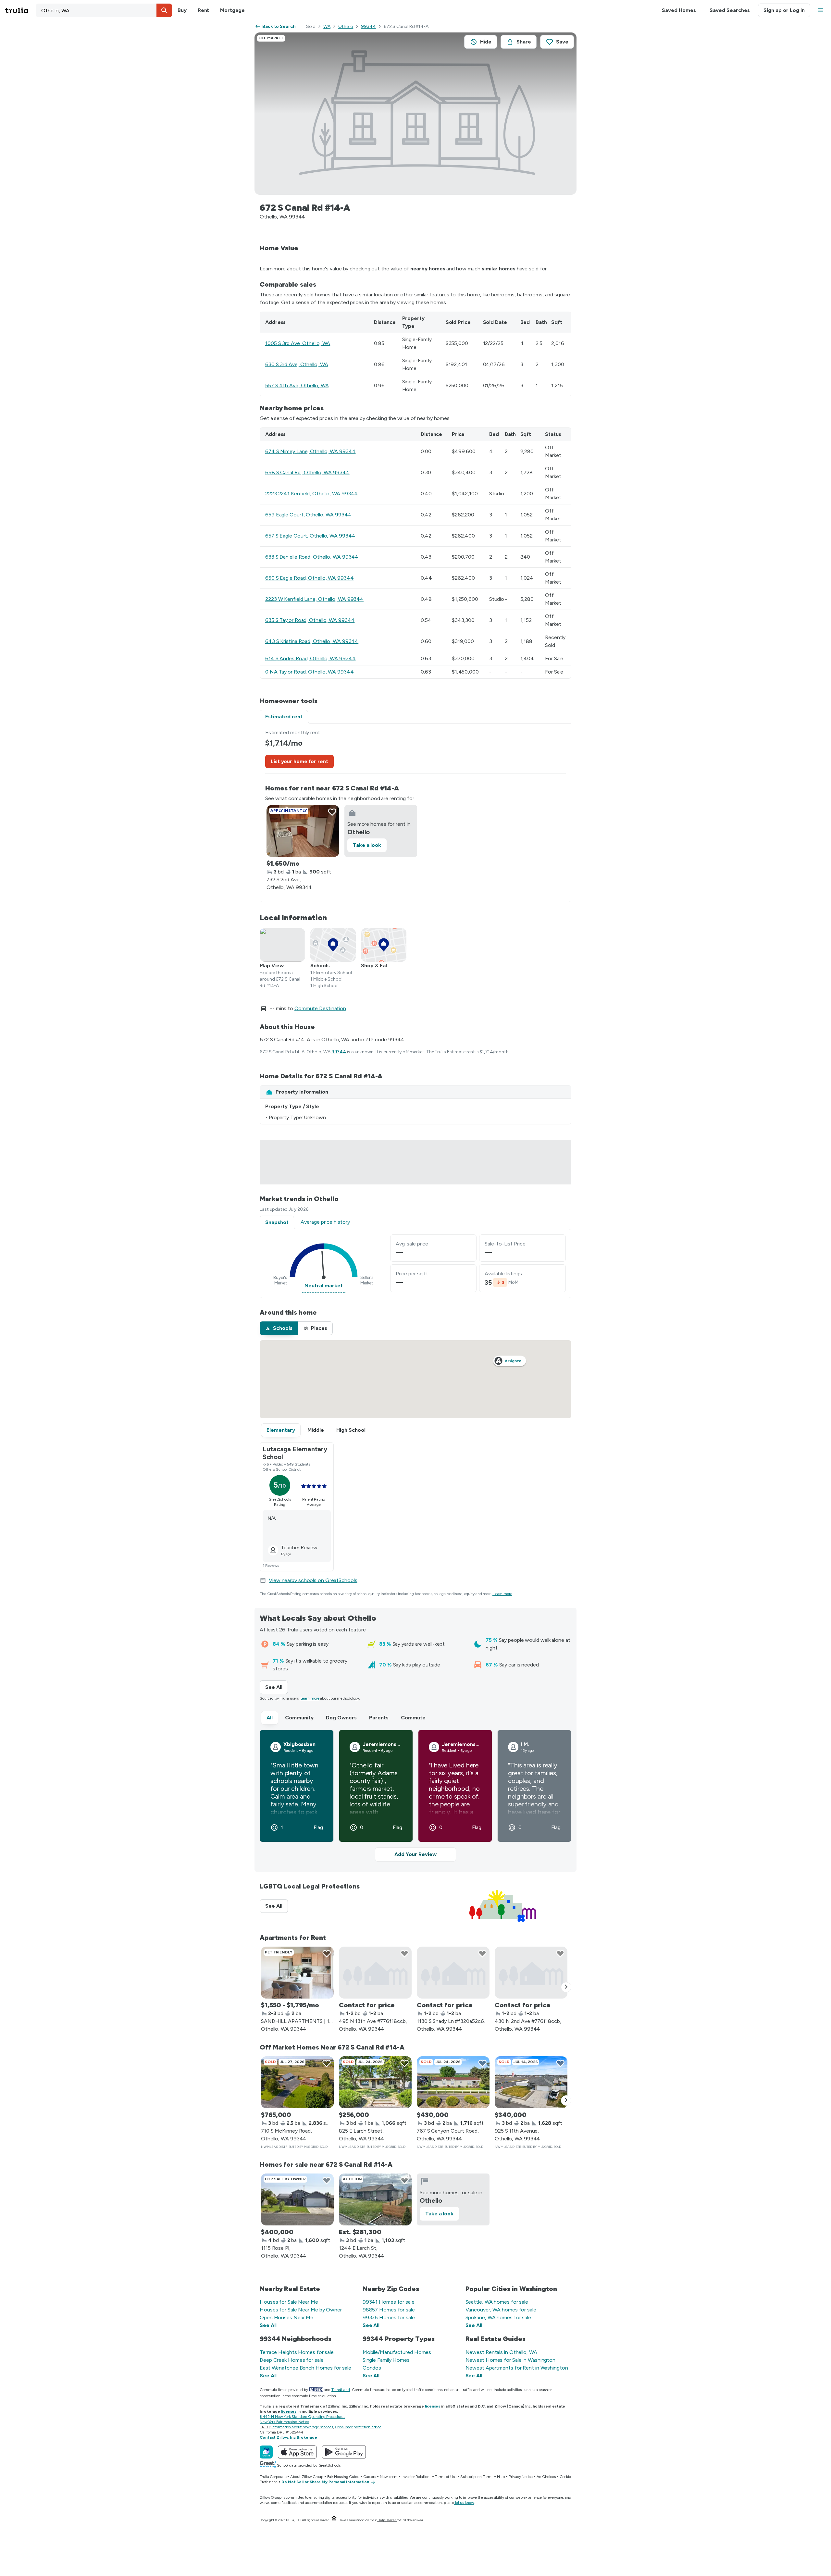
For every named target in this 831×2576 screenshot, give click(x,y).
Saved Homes (679, 10)
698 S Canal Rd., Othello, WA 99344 (307, 472)
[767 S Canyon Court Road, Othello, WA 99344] (453, 2082)
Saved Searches (730, 10)
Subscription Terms (477, 2477)
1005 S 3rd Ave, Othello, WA (298, 343)
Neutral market (324, 1286)
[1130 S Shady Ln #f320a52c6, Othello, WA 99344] (453, 1973)
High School (351, 1430)
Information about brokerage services (302, 2427)
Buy (182, 10)
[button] (164, 10)
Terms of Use (446, 2477)
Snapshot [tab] (277, 1222)
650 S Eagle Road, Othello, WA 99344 (310, 578)
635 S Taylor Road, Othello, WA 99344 (310, 620)
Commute (413, 1718)
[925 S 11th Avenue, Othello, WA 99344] (531, 2082)
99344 (368, 26)
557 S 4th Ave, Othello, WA (297, 385)
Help (501, 2477)
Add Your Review (415, 1854)
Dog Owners (341, 1718)
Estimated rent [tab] (284, 717)
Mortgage (232, 10)
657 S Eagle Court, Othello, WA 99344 (310, 536)
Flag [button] (318, 1827)
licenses (433, 2406)
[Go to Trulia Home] (20, 10)
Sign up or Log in (784, 10)
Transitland (341, 2390)
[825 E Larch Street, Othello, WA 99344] (375, 2082)
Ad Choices (546, 2477)
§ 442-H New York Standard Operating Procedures (302, 2417)
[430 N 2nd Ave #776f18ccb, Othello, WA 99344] (531, 1973)
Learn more (503, 1594)
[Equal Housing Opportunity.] (334, 2520)
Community (299, 1718)
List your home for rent (299, 761)
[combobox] (104, 10)
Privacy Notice (521, 2477)
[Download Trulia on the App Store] (297, 2452)
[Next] (566, 1987)
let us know (465, 2503)
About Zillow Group (307, 2477)
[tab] (279, 1328)
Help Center (387, 2520)
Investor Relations (416, 2477)
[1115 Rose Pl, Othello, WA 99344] (297, 2199)
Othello (346, 26)
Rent (204, 10)
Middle (316, 1430)
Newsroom (389, 2477)
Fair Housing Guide (343, 2477)
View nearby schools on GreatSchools (313, 1580)
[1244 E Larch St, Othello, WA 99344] (375, 2199)
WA (327, 26)
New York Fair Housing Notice (284, 2422)
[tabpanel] (415, 813)
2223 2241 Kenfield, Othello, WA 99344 (311, 494)
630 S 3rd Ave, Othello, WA (297, 364)
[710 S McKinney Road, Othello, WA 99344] (297, 2082)
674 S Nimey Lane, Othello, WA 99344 (310, 451)
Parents (379, 1718)
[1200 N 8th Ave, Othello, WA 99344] (297, 1973)
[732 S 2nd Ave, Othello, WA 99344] (303, 831)
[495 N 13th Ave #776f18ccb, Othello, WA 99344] (375, 1973)
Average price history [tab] (325, 1222)
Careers (370, 2477)
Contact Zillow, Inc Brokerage (288, 2437)
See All (277, 1687)
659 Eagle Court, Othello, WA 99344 (308, 515)
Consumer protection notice (358, 2427)
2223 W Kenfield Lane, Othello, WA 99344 (314, 599)
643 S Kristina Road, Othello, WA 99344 (312, 641)
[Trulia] (266, 2452)
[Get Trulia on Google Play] (344, 2452)
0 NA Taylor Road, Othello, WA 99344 (310, 672)
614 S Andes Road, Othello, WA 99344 (310, 658)
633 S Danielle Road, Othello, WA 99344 (312, 557)
